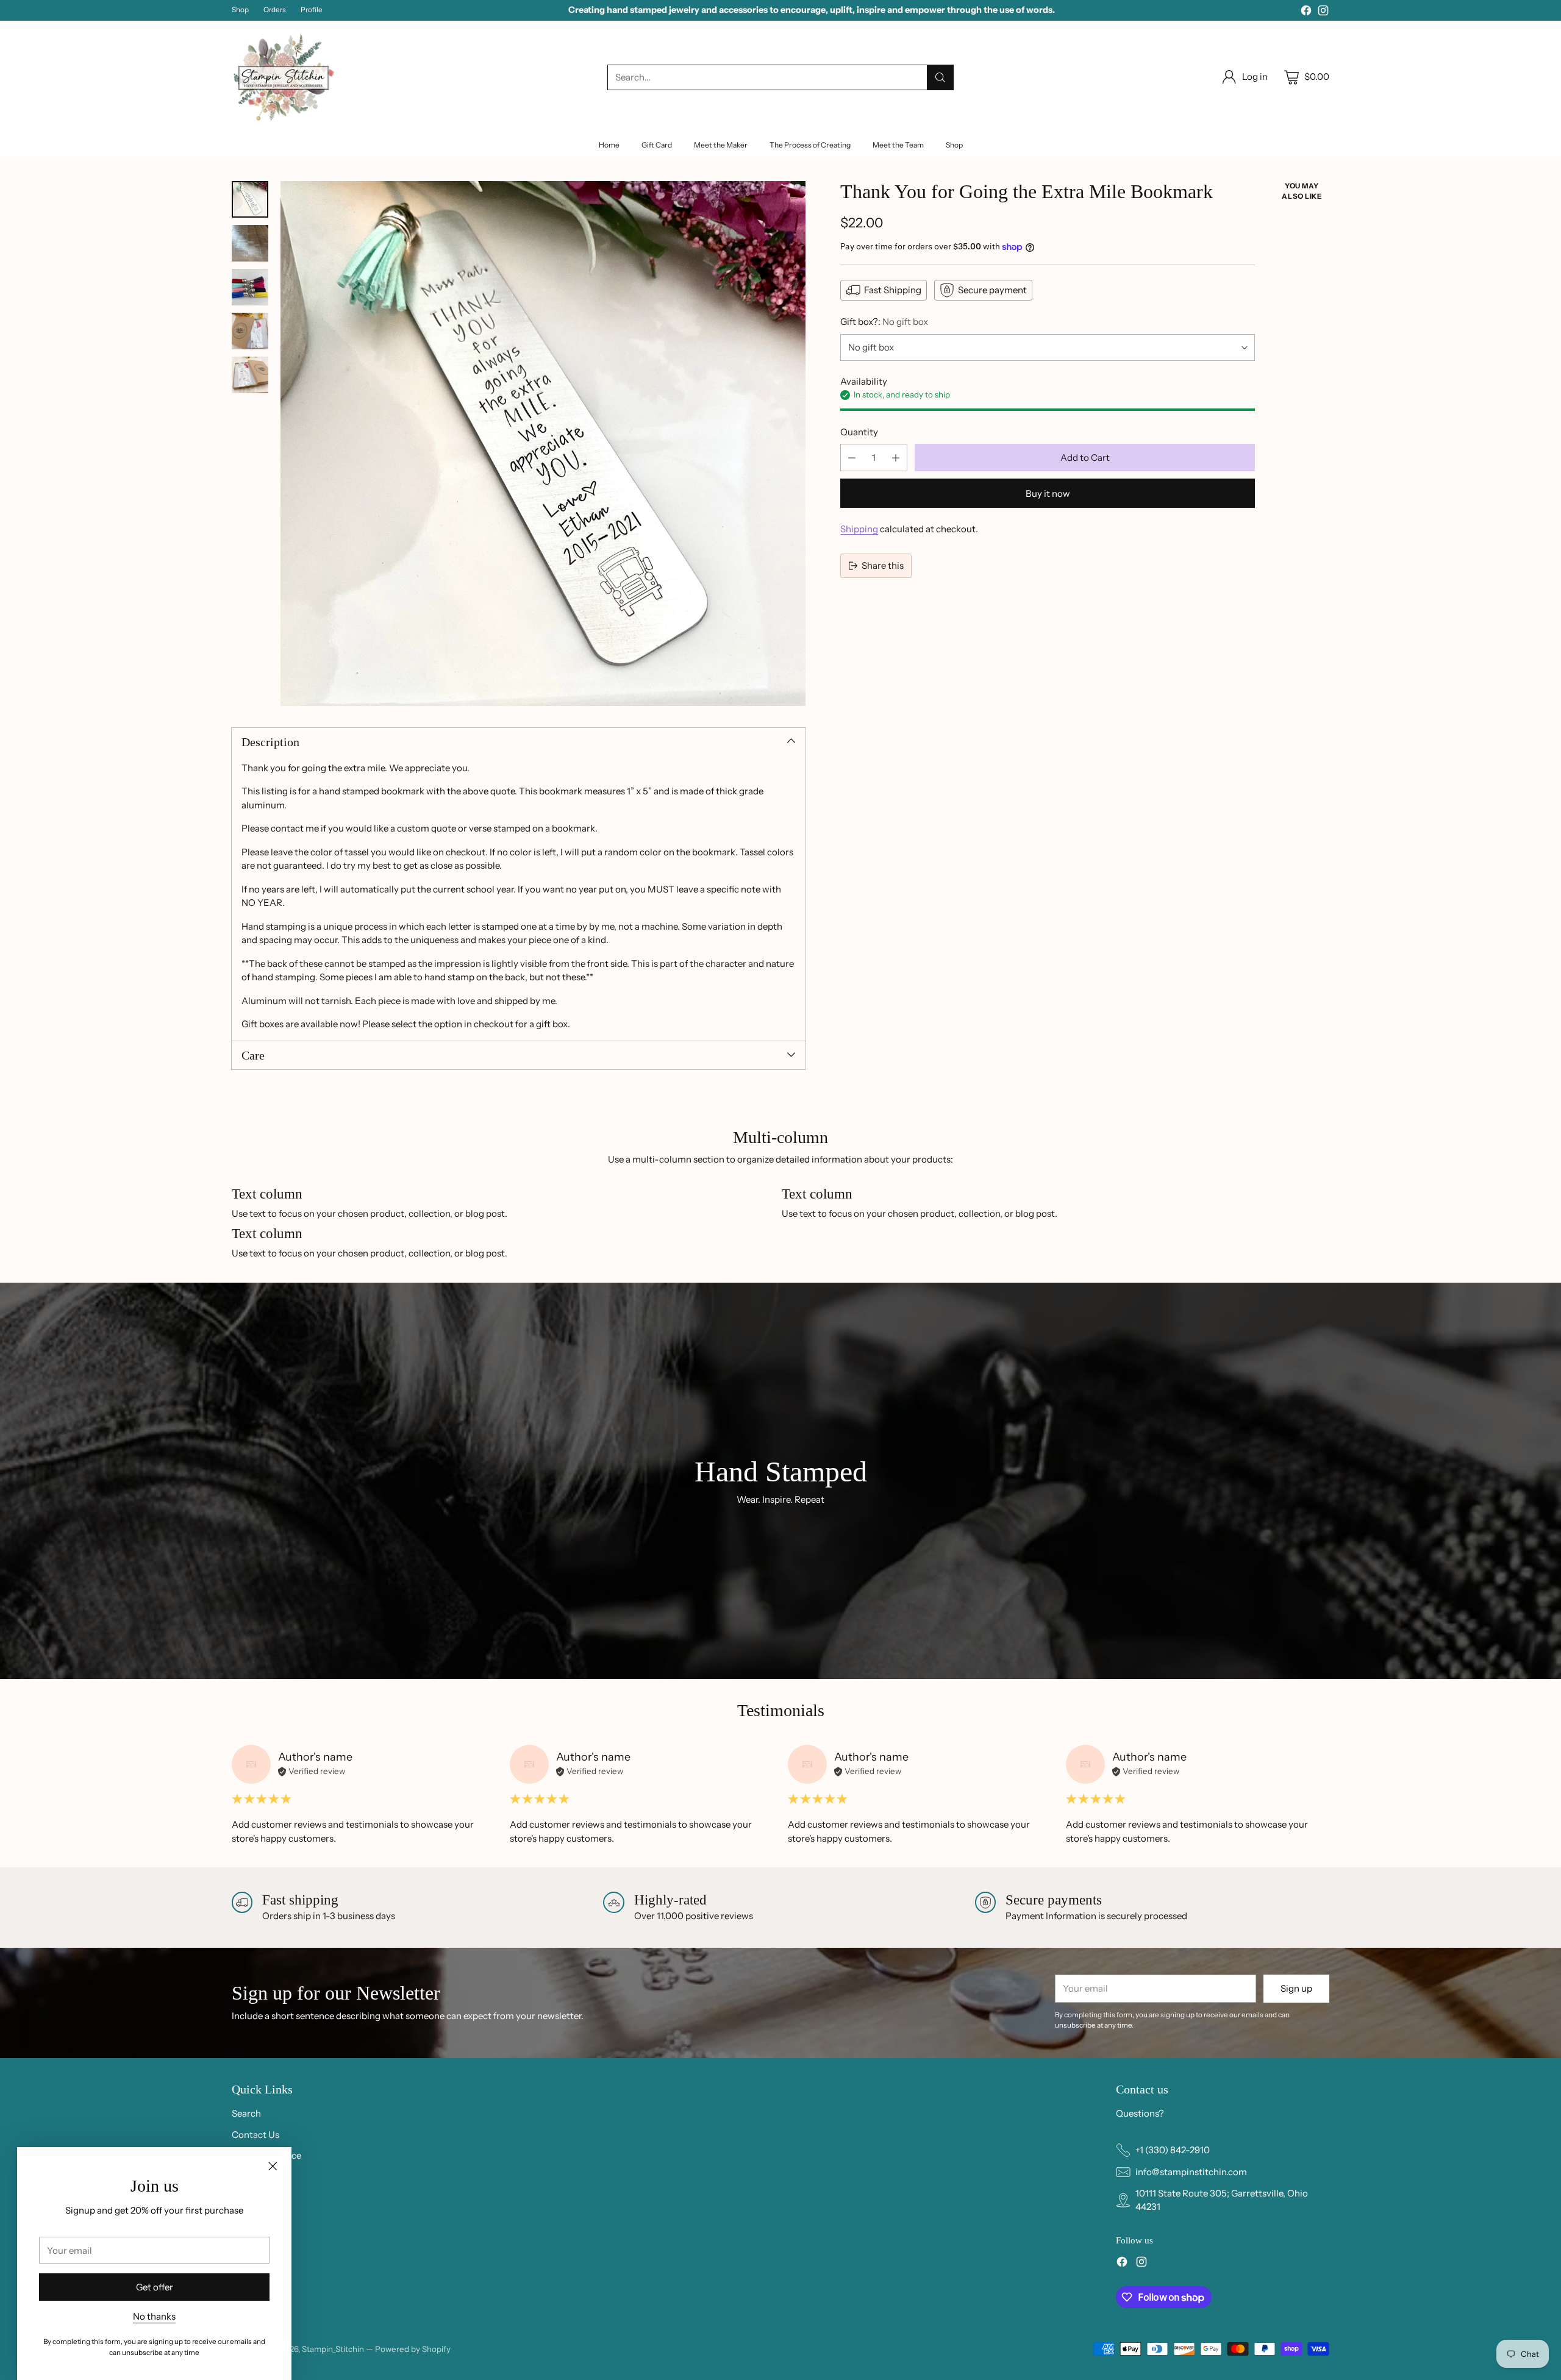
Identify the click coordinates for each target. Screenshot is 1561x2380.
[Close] (273, 2166)
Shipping (859, 529)
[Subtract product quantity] (852, 458)
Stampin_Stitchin (334, 2349)
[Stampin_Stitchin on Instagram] (1323, 12)
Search (246, 2113)
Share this (883, 565)
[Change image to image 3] (250, 287)
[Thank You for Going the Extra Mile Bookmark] (543, 444)
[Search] (940, 77)
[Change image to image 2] (250, 243)
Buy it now (1048, 493)
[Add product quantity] (896, 458)
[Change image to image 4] (250, 331)
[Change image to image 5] (250, 375)
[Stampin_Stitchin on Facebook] (1306, 12)
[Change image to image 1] (250, 199)
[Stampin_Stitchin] (284, 77)
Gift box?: (884, 322)
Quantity (859, 432)
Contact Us (255, 2135)
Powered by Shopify (413, 2349)
